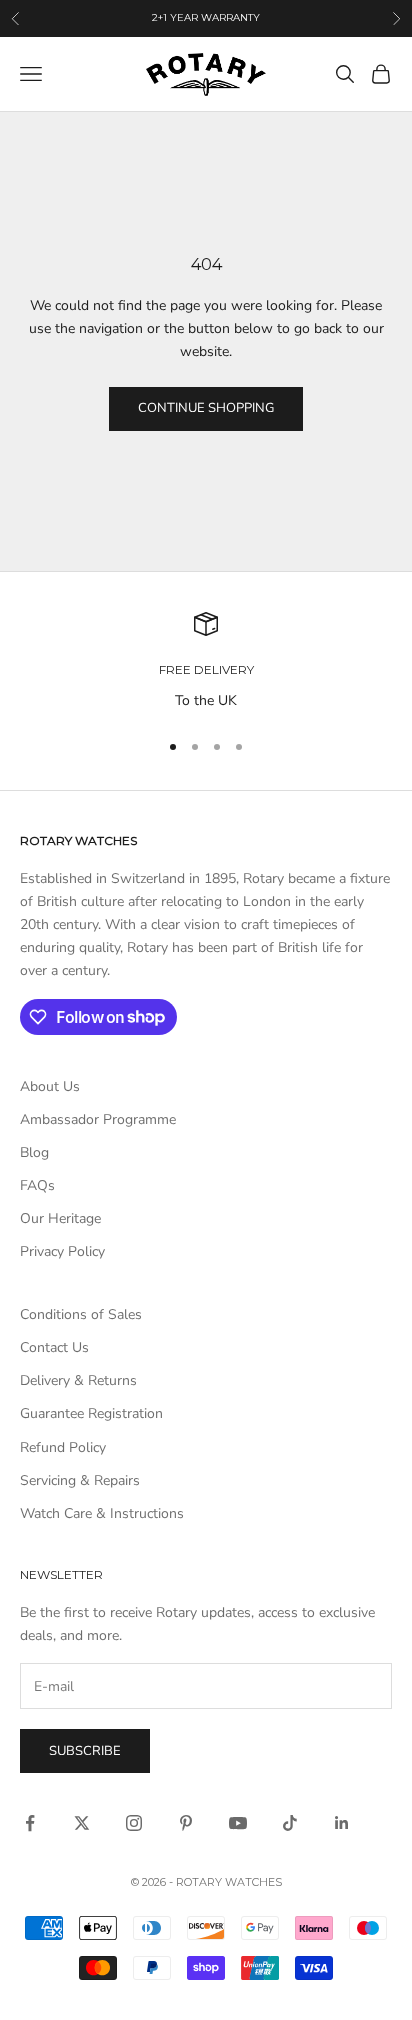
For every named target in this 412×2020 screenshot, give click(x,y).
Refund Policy (63, 1447)
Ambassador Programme (98, 1119)
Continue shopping (206, 408)
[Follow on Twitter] (82, 1823)
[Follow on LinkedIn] (342, 1823)
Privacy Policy (62, 1251)
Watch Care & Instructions (102, 1513)
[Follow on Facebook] (30, 1823)
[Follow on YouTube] (238, 1823)
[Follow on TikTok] (290, 1823)
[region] (206, 661)
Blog (34, 1152)
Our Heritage (60, 1218)
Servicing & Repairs (80, 1480)
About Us (50, 1086)
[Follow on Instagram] (134, 1823)
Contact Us (54, 1347)
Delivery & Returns (78, 1380)
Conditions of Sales (81, 1314)
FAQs (37, 1185)
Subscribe (85, 1751)
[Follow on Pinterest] (186, 1823)
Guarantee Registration (91, 1413)
